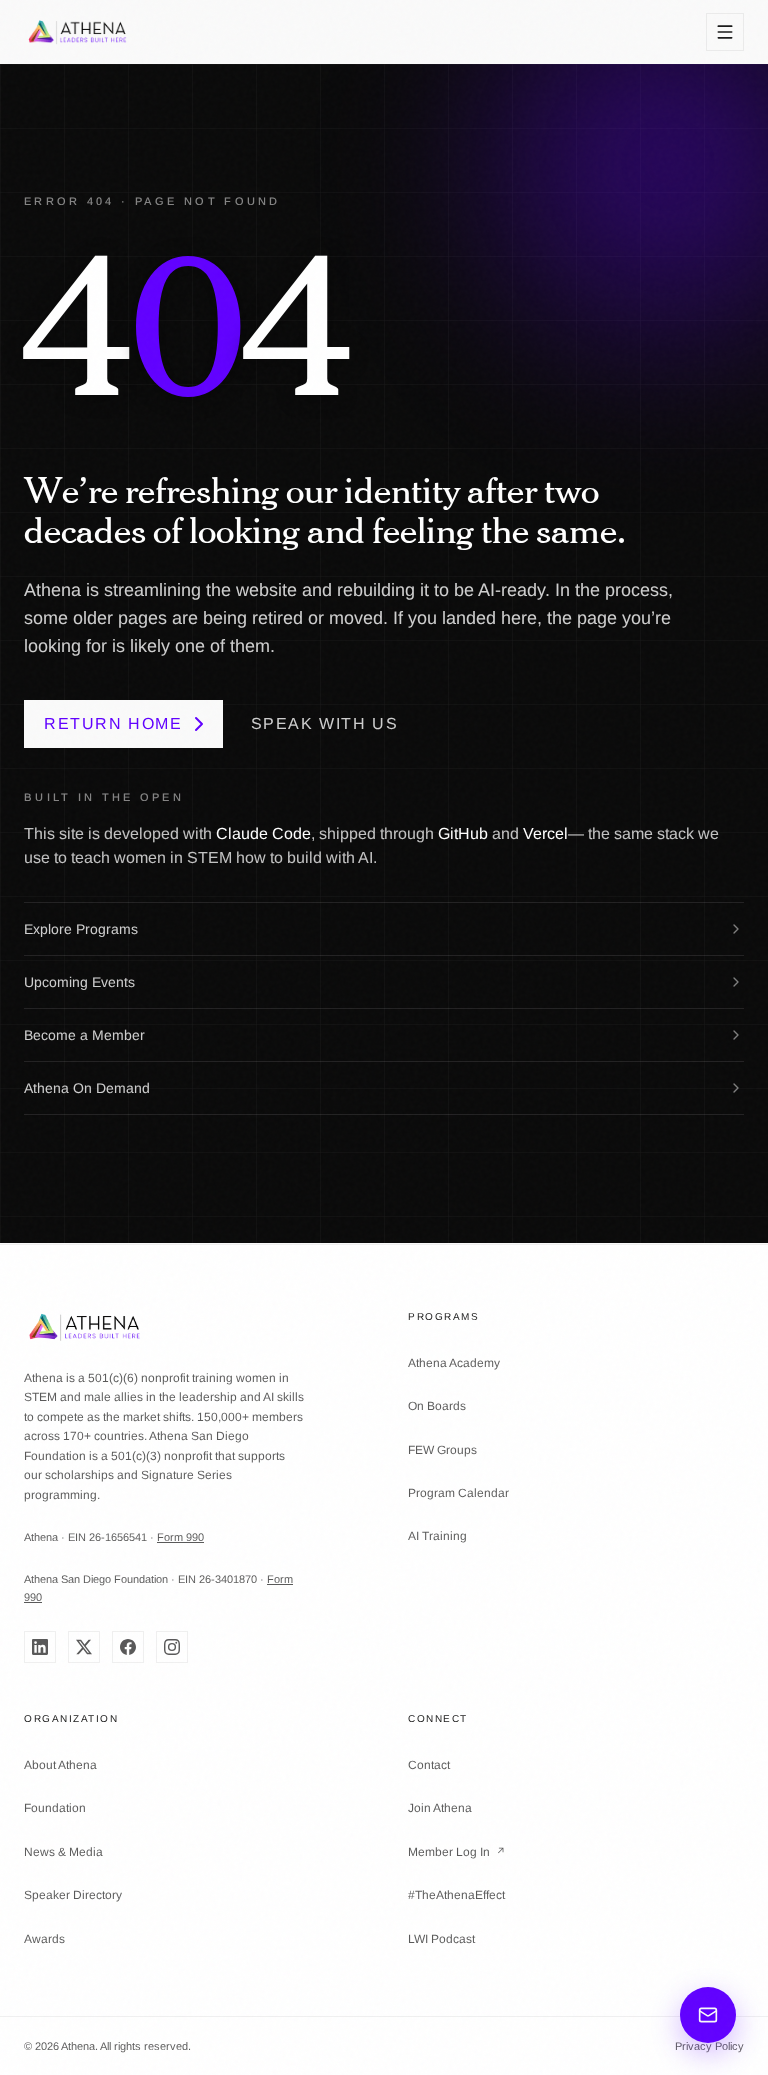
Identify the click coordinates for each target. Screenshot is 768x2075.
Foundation (55, 1808)
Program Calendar (458, 1493)
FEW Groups (442, 1450)
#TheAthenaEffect (456, 1895)
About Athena (60, 1765)
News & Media (63, 1852)
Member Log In (457, 1852)
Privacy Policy (709, 2046)
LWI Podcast (441, 1939)
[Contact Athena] (708, 2015)
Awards (44, 1939)
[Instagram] (172, 1647)
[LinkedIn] (40, 1647)
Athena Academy (454, 1363)
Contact (429, 1765)
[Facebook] (128, 1647)
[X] (84, 1647)
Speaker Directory (73, 1895)
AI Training (437, 1536)
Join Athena (440, 1808)
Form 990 (180, 1537)
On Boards (437, 1406)
